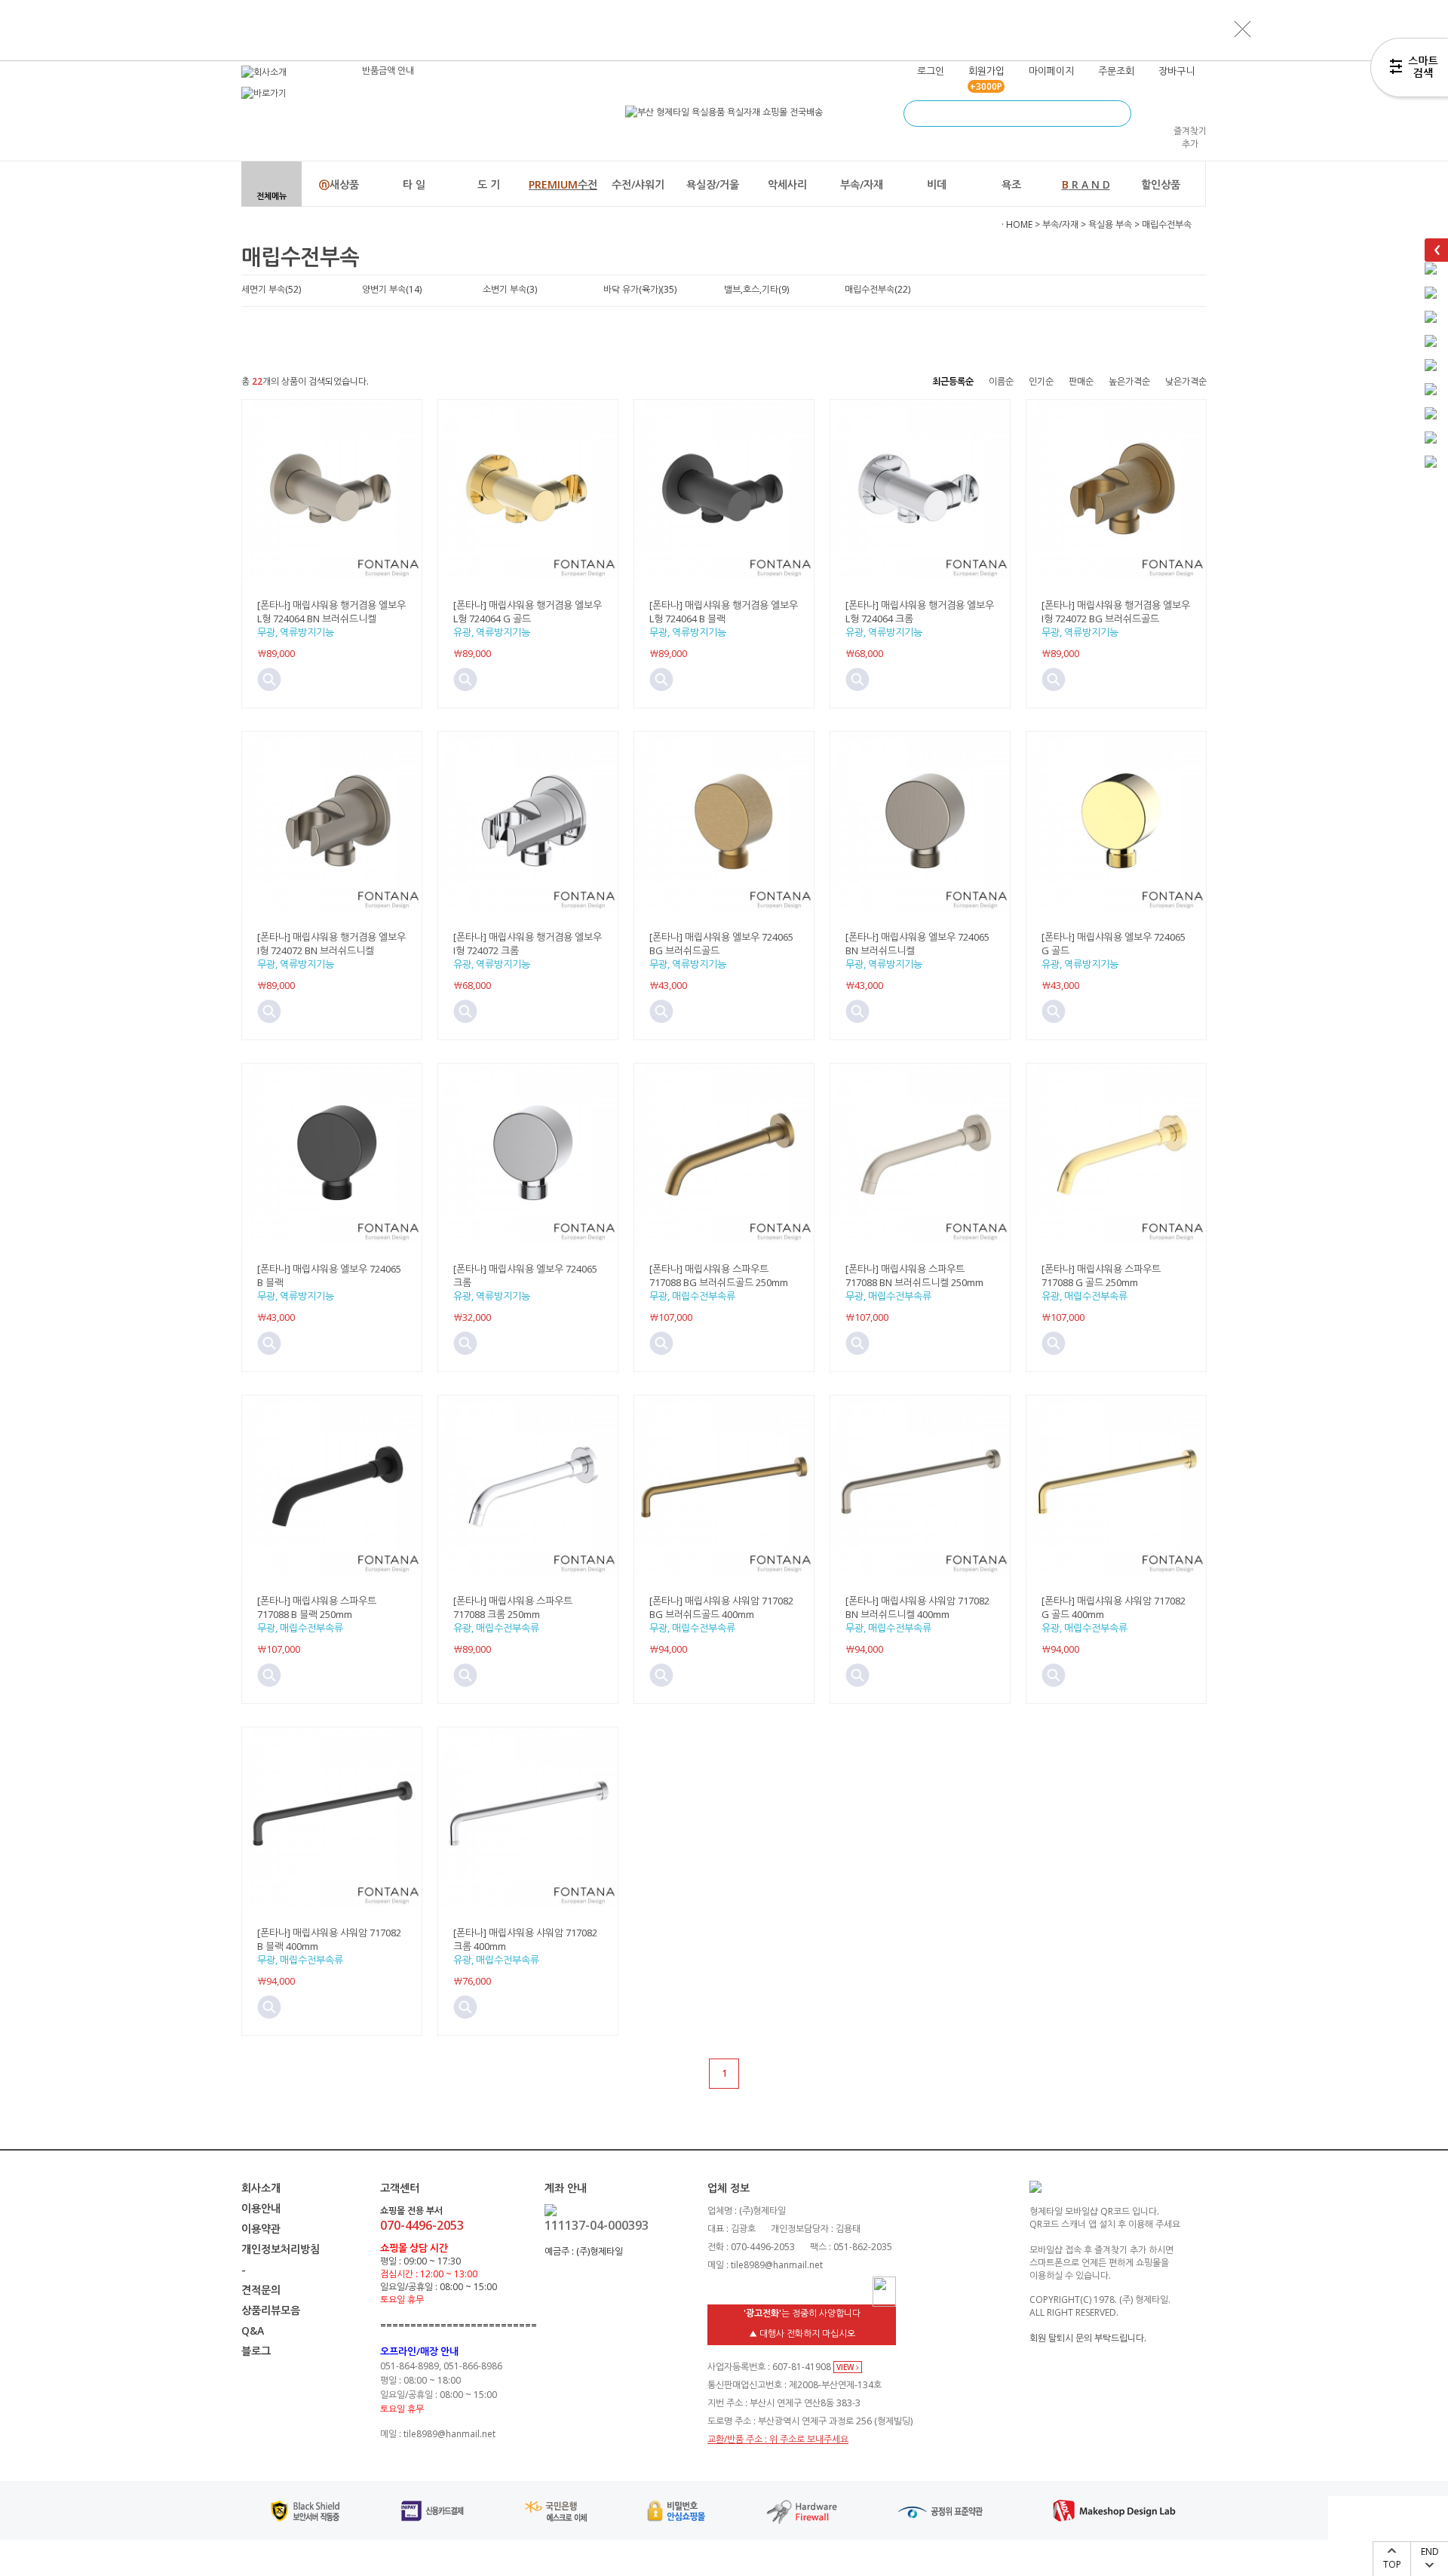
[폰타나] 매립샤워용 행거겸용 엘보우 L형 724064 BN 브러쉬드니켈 (331, 612)
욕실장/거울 (713, 184)
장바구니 (1176, 71)
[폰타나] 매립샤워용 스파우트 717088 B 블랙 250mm (317, 1607)
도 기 (489, 184)
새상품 (339, 184)
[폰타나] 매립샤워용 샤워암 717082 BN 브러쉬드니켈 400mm (917, 1607)
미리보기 (269, 680)
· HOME (1017, 224)
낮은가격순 (1186, 381)
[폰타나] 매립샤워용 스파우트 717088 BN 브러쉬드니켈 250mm (914, 1276)
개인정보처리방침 (281, 2249)
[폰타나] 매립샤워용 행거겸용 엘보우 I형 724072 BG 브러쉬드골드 (1116, 612)
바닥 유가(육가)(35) (640, 289)
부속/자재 (862, 184)
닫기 (1243, 29)
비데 (937, 184)
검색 (1118, 114)
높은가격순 (1129, 381)
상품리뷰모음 (271, 2310)
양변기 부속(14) (392, 289)
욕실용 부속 (1110, 224)
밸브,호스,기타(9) (756, 289)
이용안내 (261, 2208)
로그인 (931, 71)
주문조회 (1116, 71)
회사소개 (261, 2188)
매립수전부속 (1167, 224)
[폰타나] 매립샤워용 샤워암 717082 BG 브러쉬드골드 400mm (721, 1607)
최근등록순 (953, 381)
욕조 (1011, 184)
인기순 (1041, 381)
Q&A (253, 2330)
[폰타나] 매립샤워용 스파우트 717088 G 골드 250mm (1101, 1276)
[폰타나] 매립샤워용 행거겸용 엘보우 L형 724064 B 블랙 (724, 612)
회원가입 (986, 71)
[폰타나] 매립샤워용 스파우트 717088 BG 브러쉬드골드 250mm (719, 1276)
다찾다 (1409, 70)
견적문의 (261, 2290)
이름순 (1001, 381)
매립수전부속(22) (877, 289)
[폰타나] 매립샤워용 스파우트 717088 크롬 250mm (513, 1607)
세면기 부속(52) (271, 289)
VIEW (846, 2367)
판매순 (1081, 381)
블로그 (256, 2351)
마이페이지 (1051, 71)
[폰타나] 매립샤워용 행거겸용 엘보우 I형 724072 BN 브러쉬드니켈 (331, 944)
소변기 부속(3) (510, 289)
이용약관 (261, 2229)
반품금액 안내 (388, 71)
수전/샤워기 (638, 184)
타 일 (414, 184)
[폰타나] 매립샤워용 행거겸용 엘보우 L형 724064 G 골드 (528, 612)
